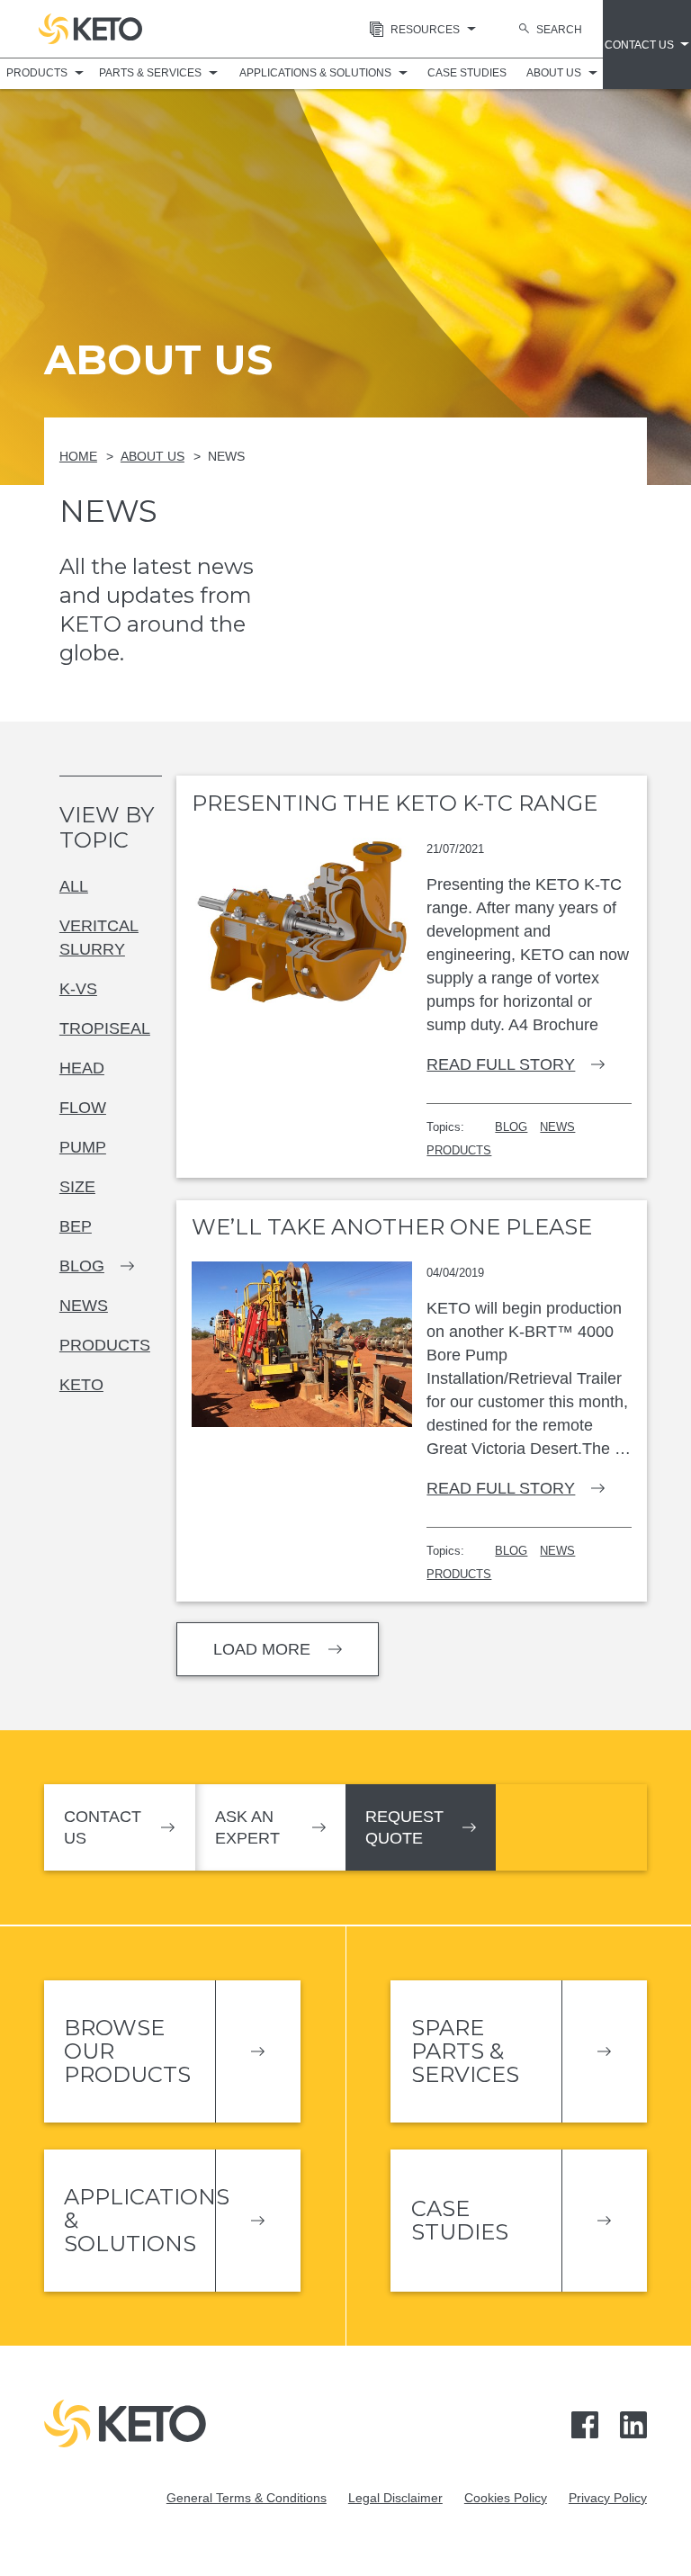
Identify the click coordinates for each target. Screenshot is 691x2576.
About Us (554, 73)
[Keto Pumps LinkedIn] (633, 2423)
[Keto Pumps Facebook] (585, 2423)
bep (76, 1226)
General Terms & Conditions (247, 2498)
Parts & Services (150, 73)
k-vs (78, 989)
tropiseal (105, 1028)
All (74, 886)
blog (82, 1266)
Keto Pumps (90, 29)
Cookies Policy (506, 2498)
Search (559, 30)
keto (81, 1385)
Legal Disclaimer (395, 2498)
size (77, 1187)
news (84, 1306)
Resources (425, 30)
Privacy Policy (608, 2498)
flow (83, 1108)
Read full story (501, 1064)
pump (83, 1147)
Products (37, 73)
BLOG (511, 1127)
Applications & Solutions (315, 73)
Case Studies (467, 73)
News (226, 456)
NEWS (557, 1127)
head (82, 1068)
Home (78, 456)
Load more (262, 1649)
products (105, 1345)
